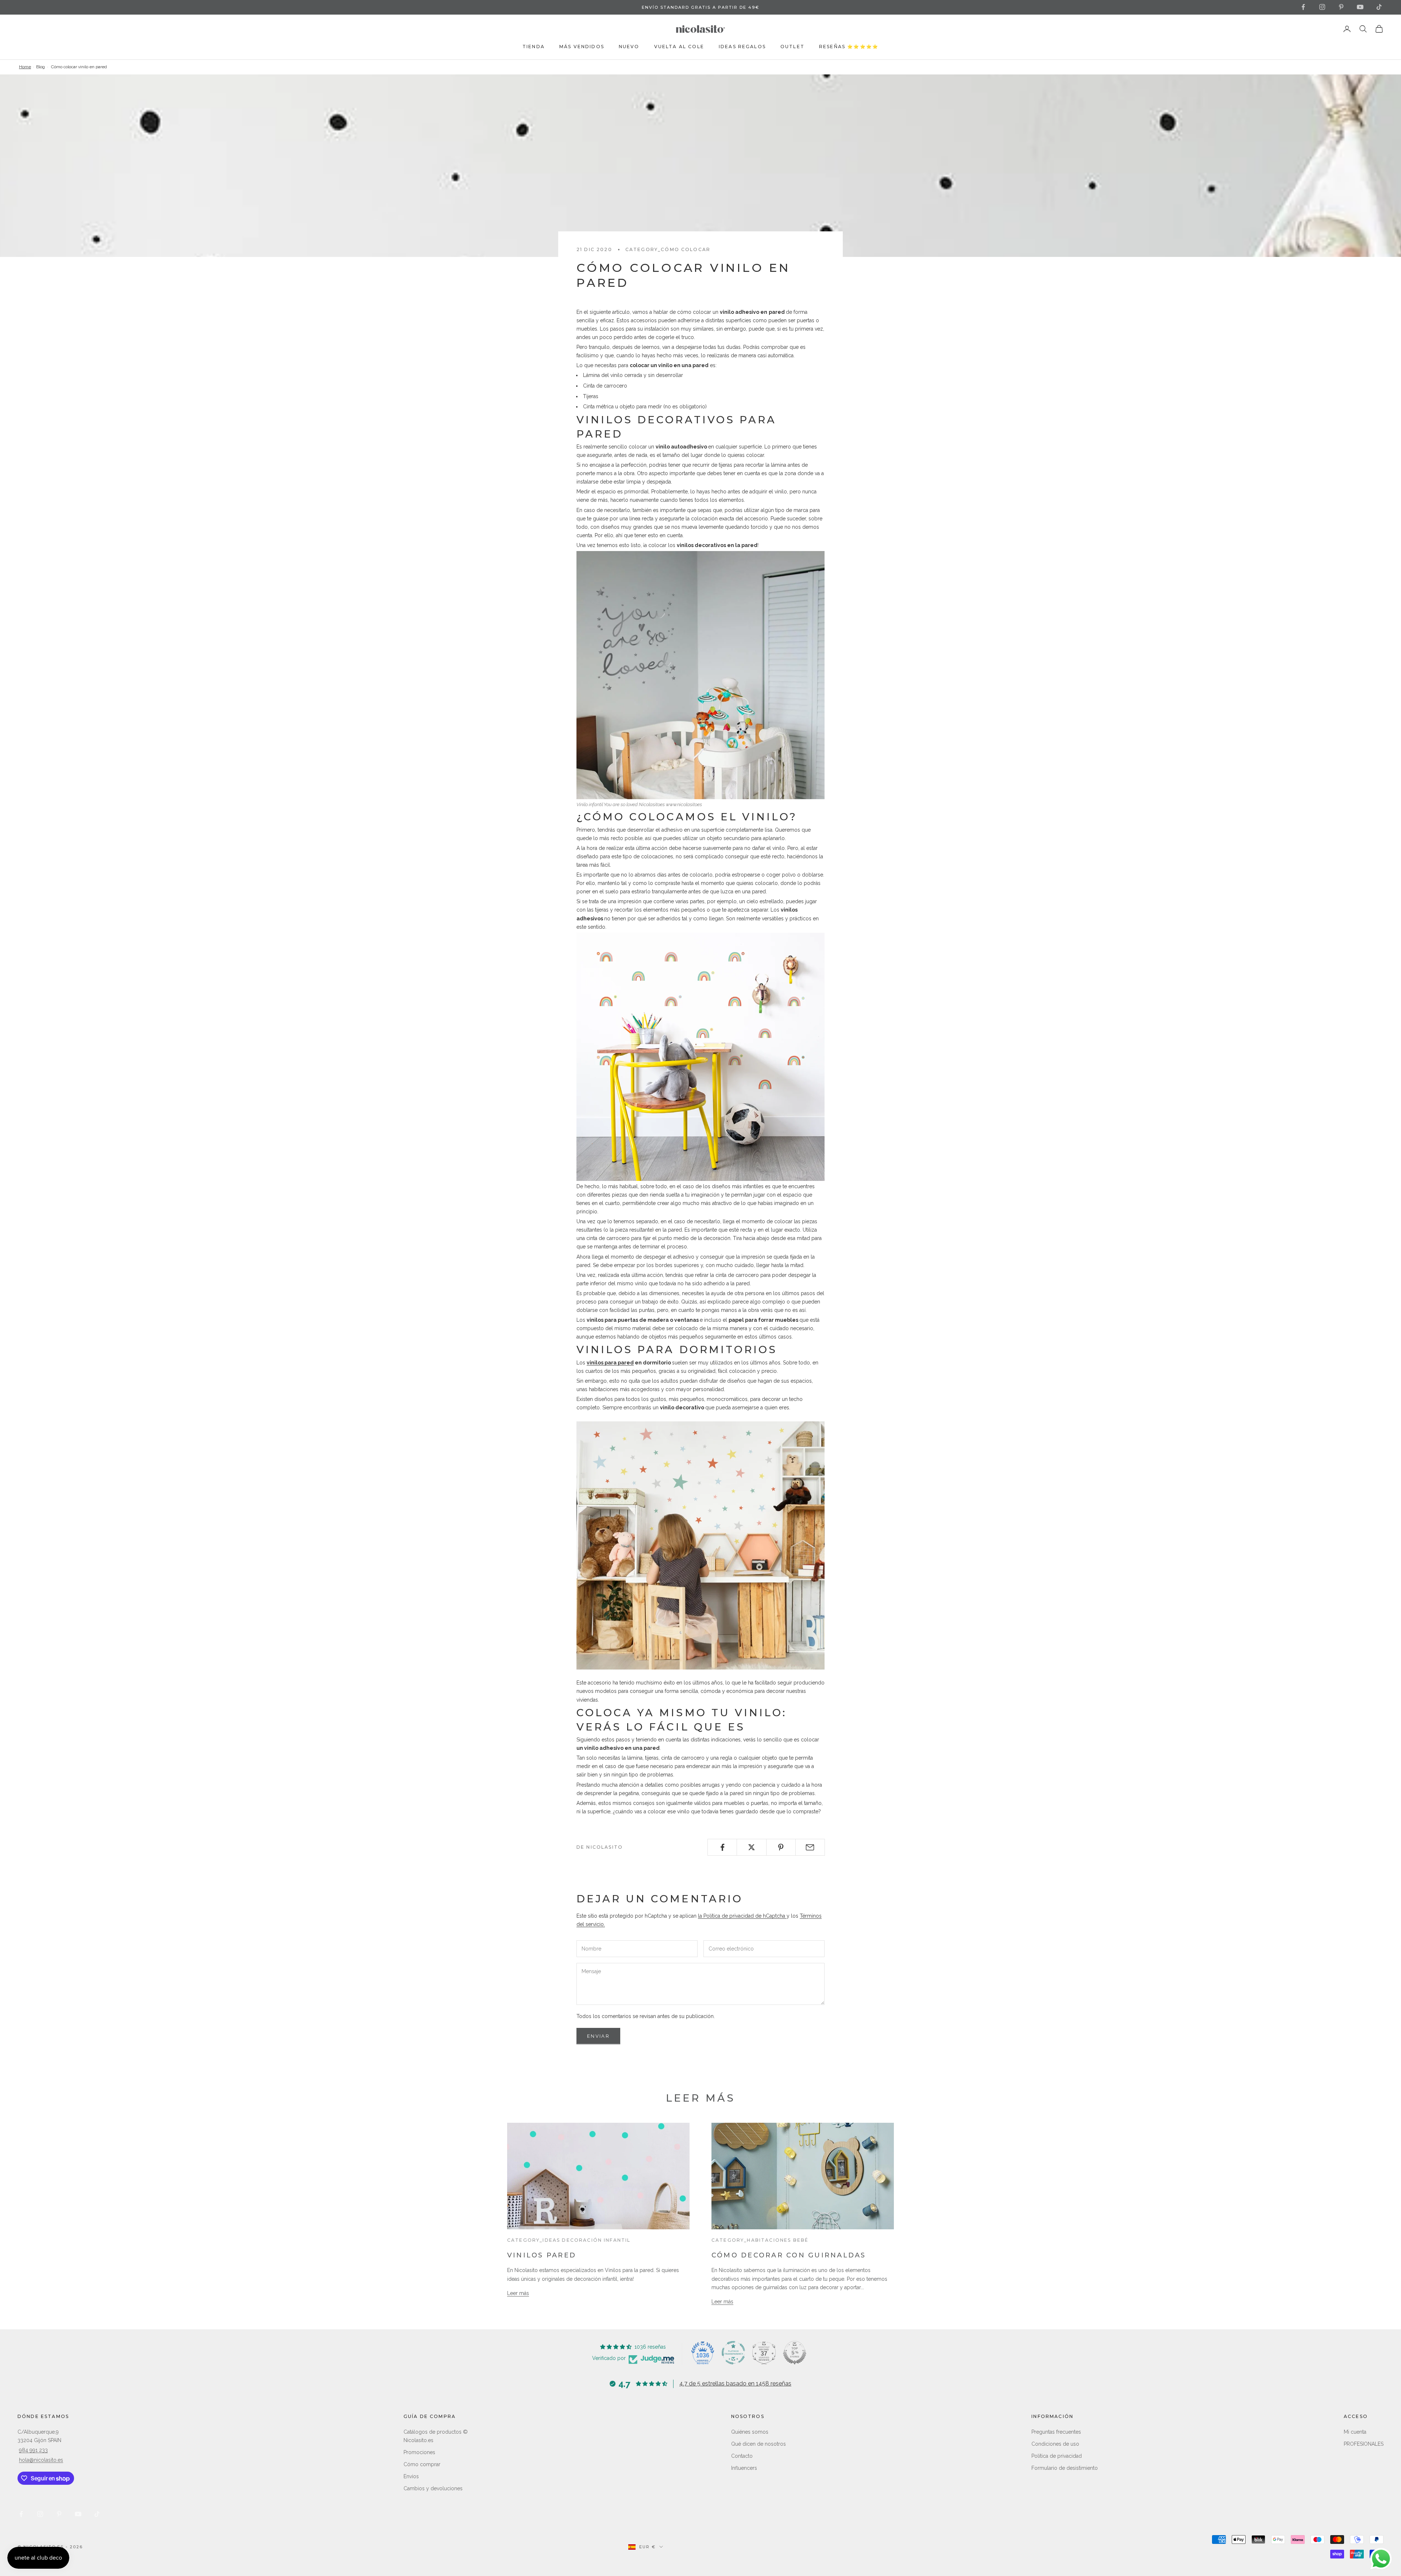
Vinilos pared (542, 2255)
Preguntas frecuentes (1056, 2432)
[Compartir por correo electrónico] (810, 1847)
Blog (40, 67)
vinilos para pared (610, 1363)
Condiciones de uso (1055, 2444)
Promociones (419, 2452)
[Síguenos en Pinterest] (1341, 7)
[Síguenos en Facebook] (1303, 7)
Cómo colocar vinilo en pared (79, 67)
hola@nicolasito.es (41, 2460)
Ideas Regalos (742, 47)
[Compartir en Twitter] (751, 1847)
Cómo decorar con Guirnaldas (789, 2255)
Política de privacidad (1057, 2456)
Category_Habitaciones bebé (760, 2240)
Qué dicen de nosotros (759, 2444)
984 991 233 (33, 2450)
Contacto (742, 2456)
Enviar (598, 2036)
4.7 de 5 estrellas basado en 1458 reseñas (735, 2384)
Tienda (534, 47)
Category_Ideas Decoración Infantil (569, 2240)
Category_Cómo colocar (668, 249)
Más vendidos (582, 47)
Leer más (518, 2293)
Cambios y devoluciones (433, 2488)
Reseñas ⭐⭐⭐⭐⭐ (849, 47)
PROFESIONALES (1364, 2444)
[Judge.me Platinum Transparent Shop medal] (733, 2353)
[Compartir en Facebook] (722, 1847)
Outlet (792, 47)
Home (25, 67)
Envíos (411, 2476)
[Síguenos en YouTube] (1360, 7)
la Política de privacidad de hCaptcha (742, 1916)
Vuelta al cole (679, 47)
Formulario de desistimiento (1065, 2468)
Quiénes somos (750, 2432)
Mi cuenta (1355, 2432)
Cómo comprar (422, 2464)
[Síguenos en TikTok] (1379, 7)
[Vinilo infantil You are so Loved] (700, 675)
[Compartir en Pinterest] (781, 1847)
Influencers (744, 2468)
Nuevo (629, 47)
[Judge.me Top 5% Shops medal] (795, 2353)
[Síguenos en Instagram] (1322, 7)
